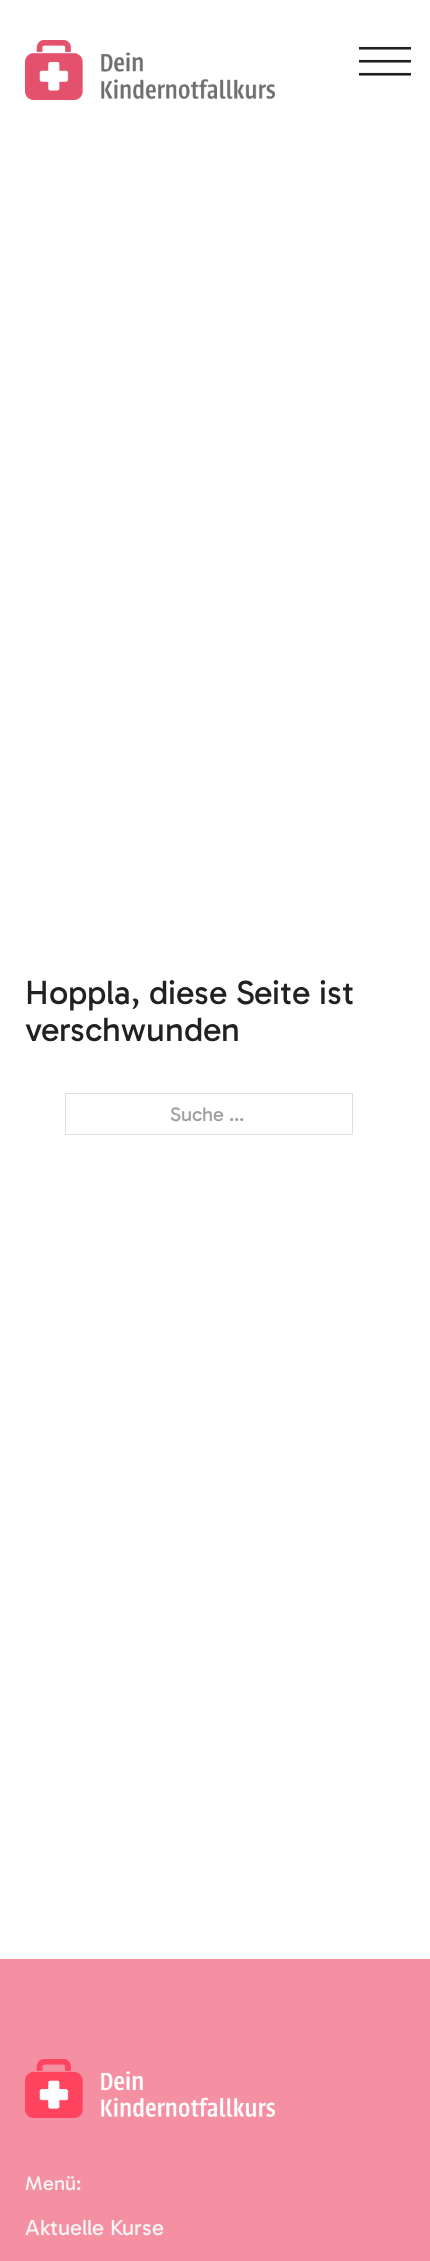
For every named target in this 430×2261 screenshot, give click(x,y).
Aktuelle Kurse (94, 2227)
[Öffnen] (385, 64)
